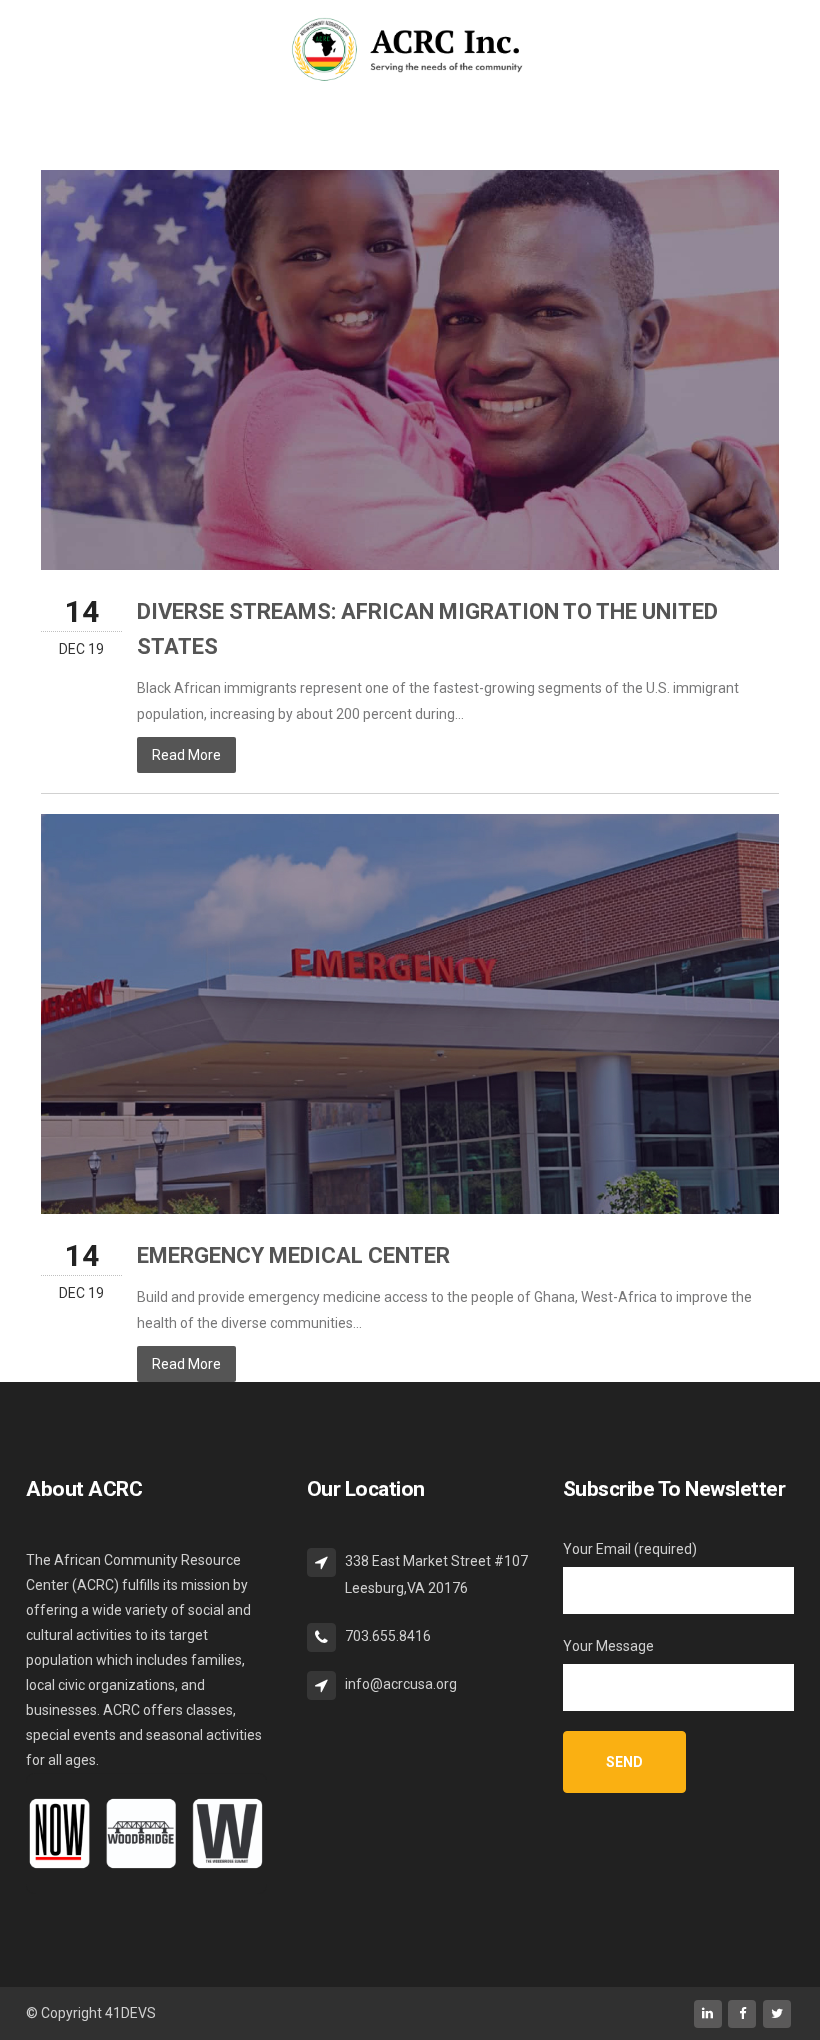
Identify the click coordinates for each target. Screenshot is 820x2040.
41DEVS (130, 2013)
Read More (186, 755)
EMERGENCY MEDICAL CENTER (293, 1255)
